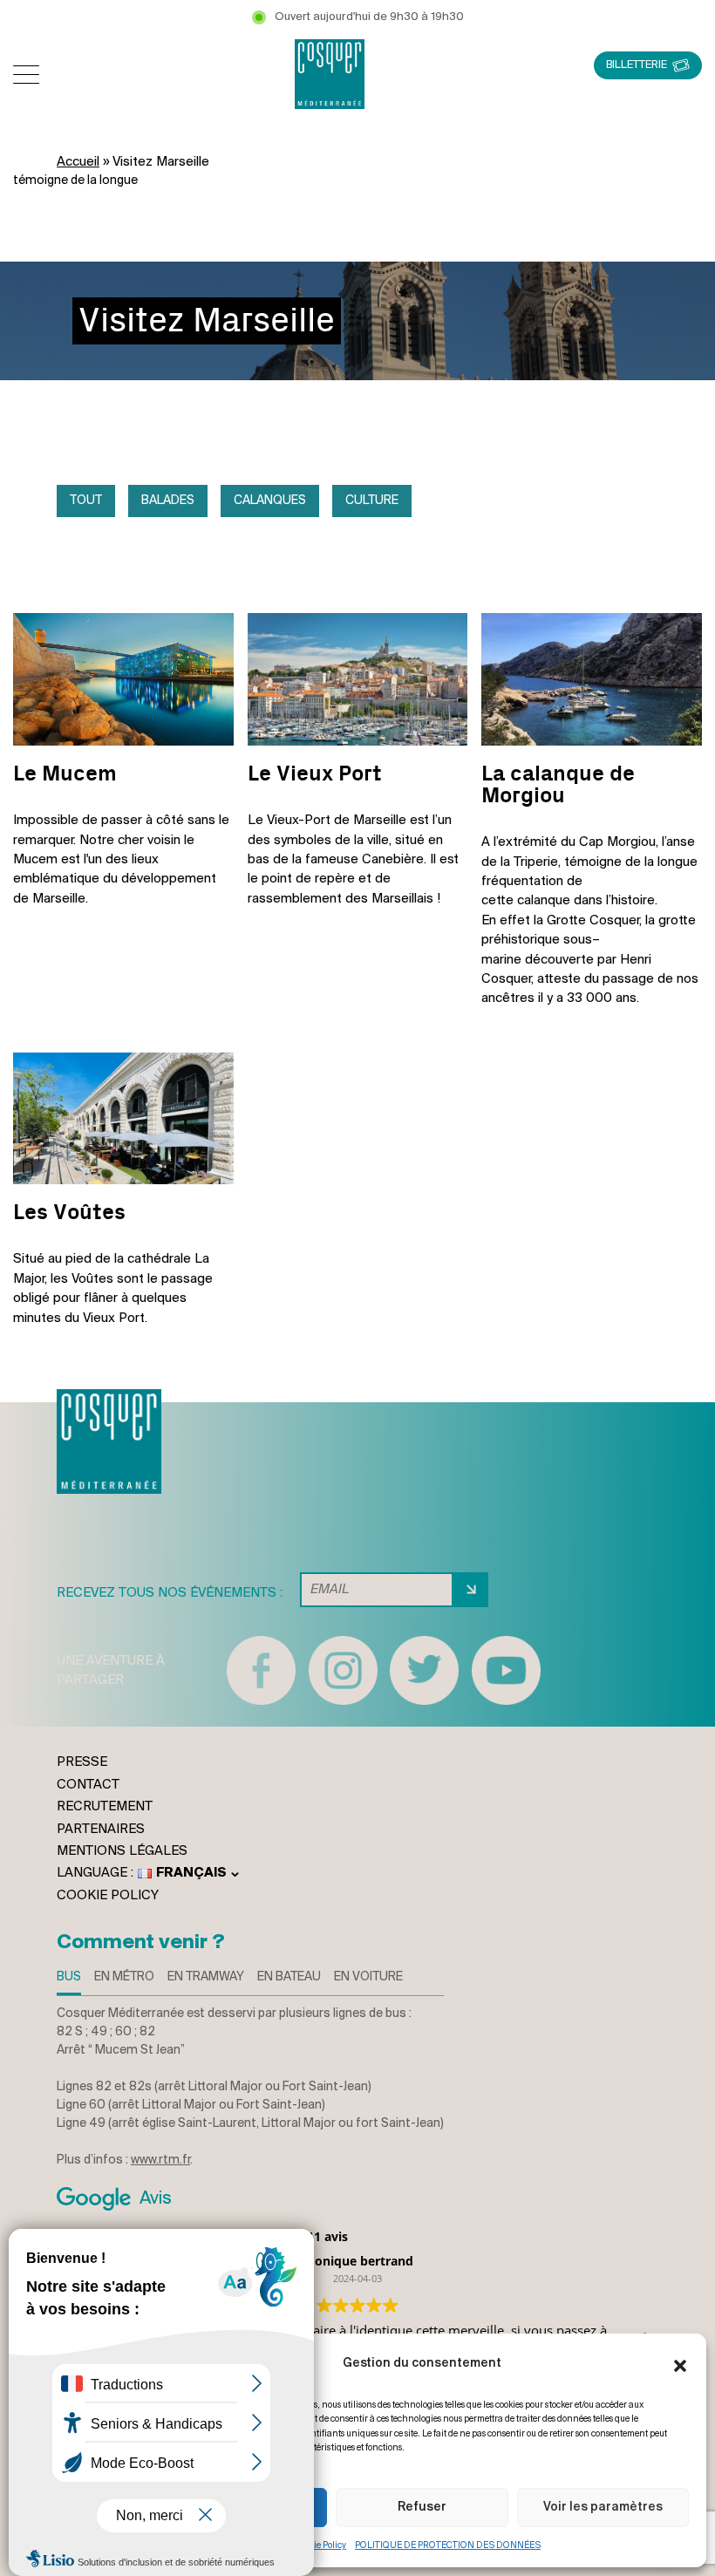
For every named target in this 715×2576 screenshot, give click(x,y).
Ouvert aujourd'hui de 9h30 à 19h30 (369, 17)
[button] (680, 2364)
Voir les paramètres (603, 2508)
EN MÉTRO (124, 1977)
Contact (88, 1785)
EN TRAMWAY (206, 1977)
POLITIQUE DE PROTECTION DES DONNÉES (448, 2546)
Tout (86, 501)
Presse (82, 1762)
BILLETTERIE (637, 65)
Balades (168, 501)
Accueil (78, 162)
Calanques (270, 501)
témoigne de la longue (75, 181)
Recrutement (105, 1807)
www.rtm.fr (160, 2160)
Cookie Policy (320, 2546)
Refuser (422, 2508)
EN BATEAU (289, 1977)
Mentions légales (122, 1851)
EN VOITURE (368, 1977)
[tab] (69, 1982)
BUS (69, 1977)
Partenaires (101, 1830)
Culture (372, 501)
